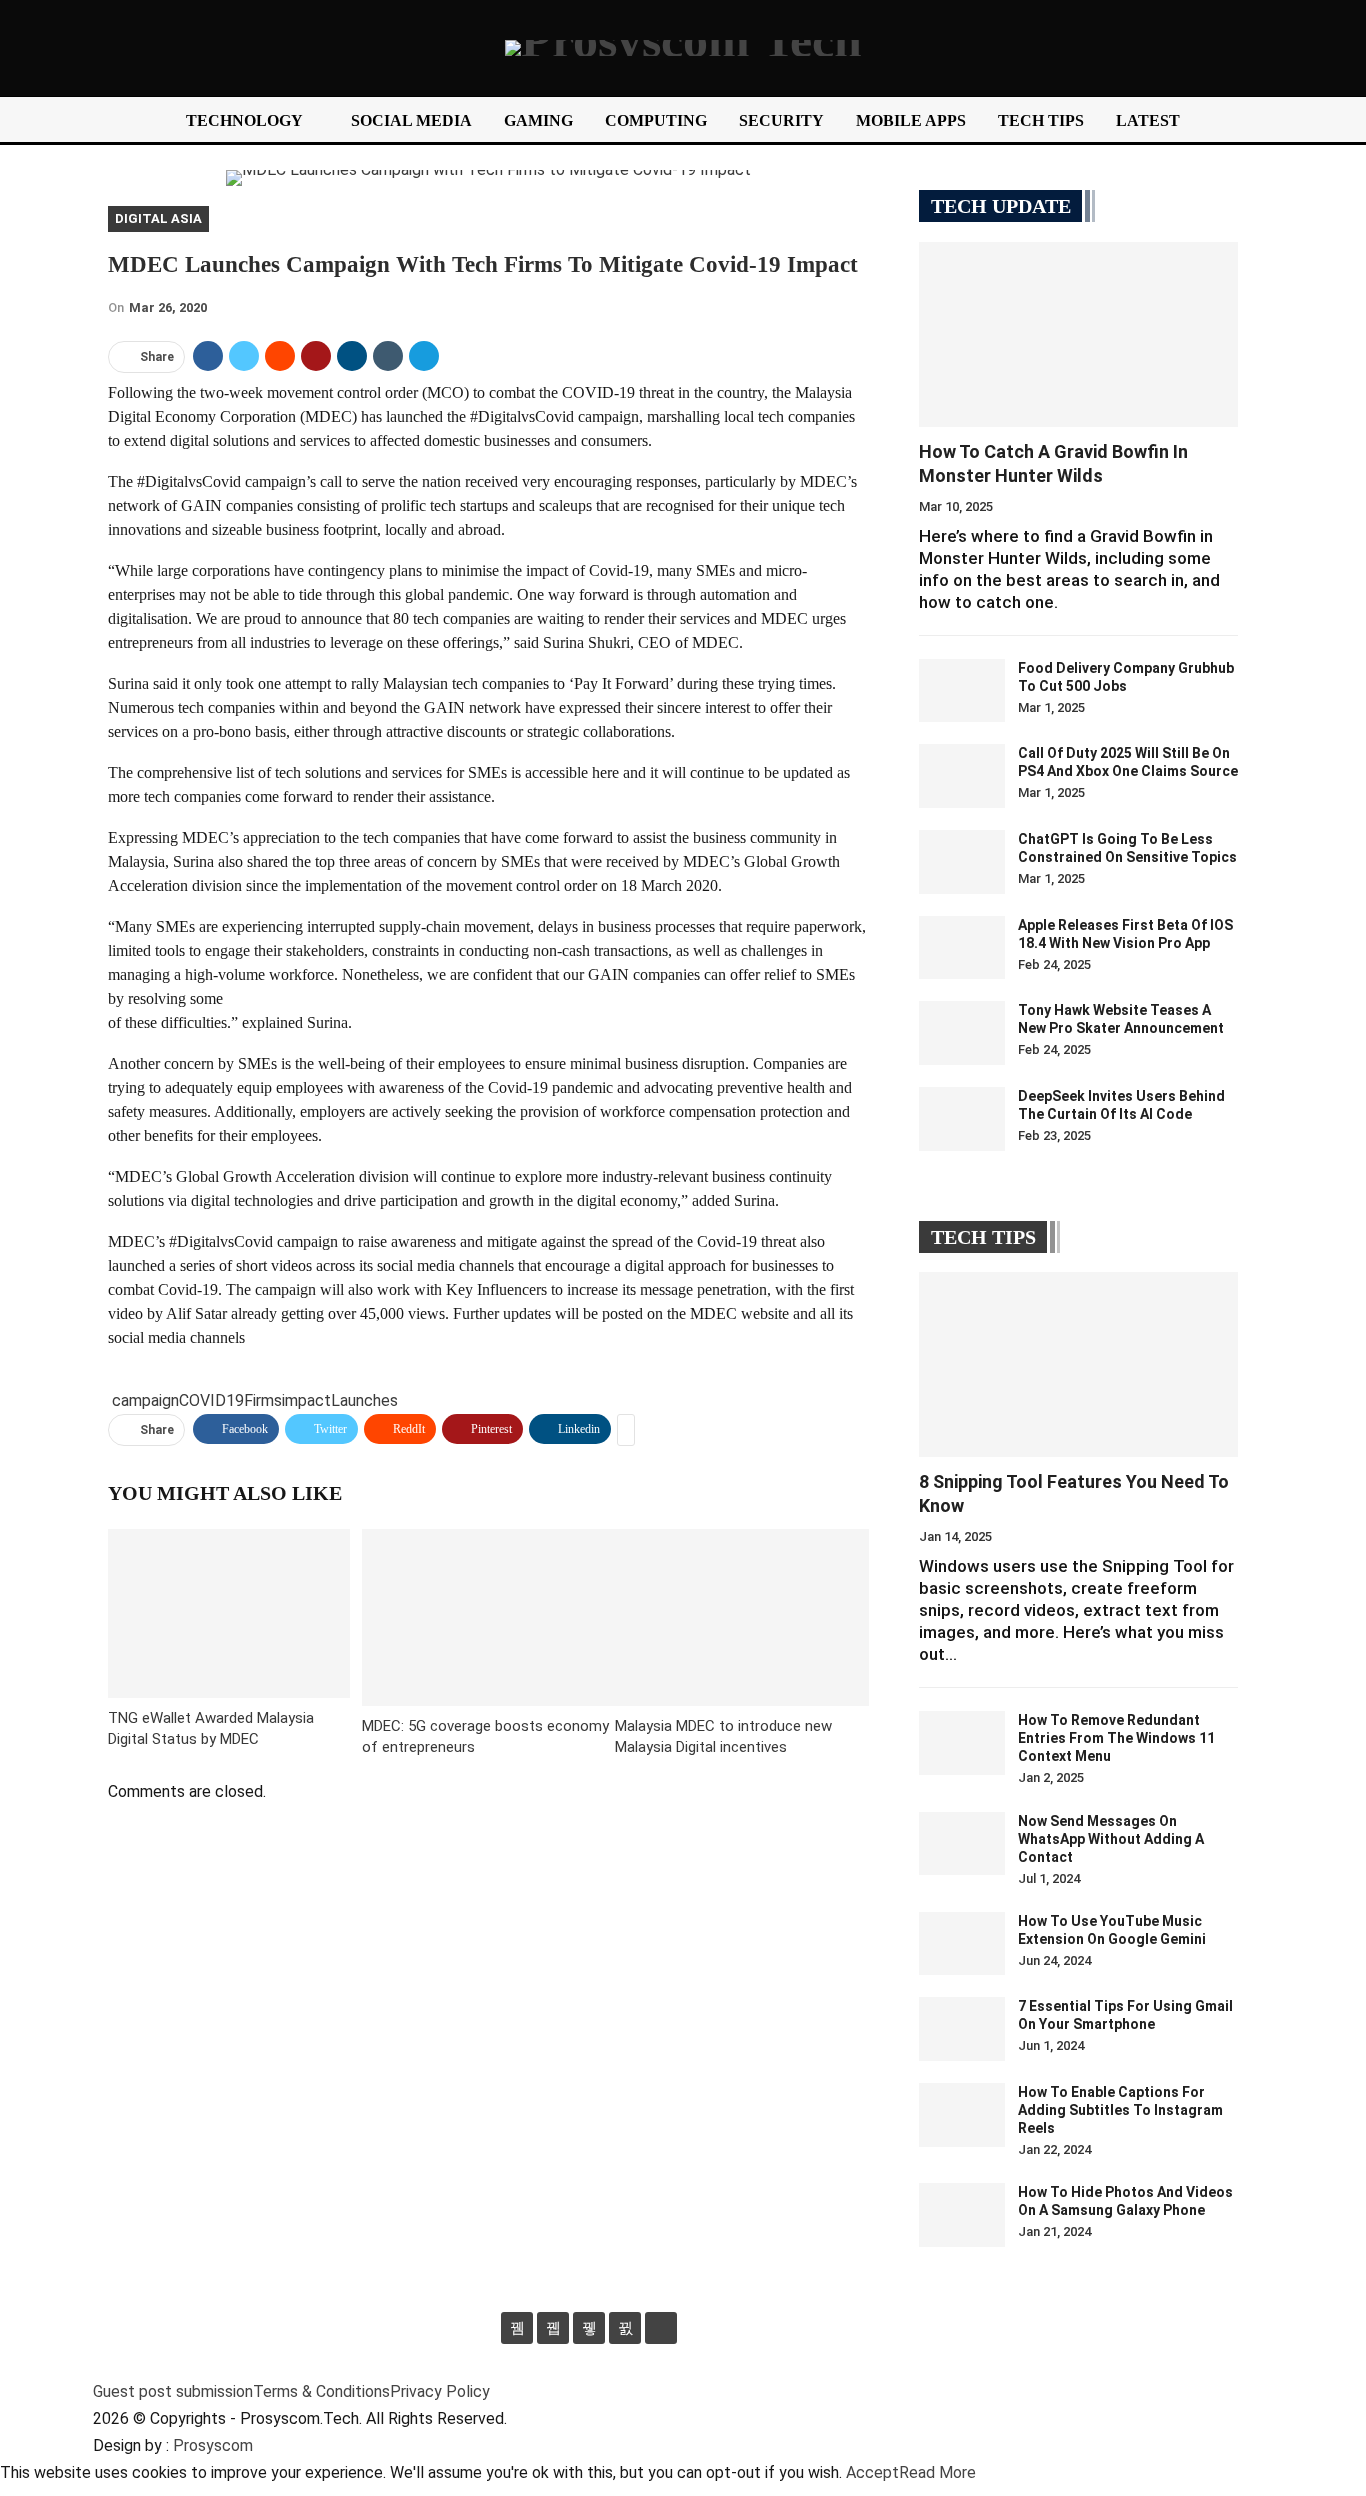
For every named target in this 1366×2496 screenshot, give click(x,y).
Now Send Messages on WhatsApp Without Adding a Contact (1111, 1839)
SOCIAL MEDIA (411, 120)
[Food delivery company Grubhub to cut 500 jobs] (962, 691)
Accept (872, 2472)
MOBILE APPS (911, 120)
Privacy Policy (440, 2391)
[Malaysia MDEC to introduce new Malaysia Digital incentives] (742, 1617)
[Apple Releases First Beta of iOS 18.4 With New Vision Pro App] (962, 948)
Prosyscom (213, 2445)
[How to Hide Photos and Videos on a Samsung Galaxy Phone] (962, 2215)
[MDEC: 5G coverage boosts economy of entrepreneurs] (489, 1617)
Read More (937, 2472)
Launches (364, 1400)
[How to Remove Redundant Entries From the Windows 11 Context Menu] (962, 1743)
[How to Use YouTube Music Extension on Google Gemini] (962, 1944)
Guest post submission (173, 2391)
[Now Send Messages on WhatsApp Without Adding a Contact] (962, 1844)
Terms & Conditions (321, 2391)
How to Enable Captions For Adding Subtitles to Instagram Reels (1120, 2110)
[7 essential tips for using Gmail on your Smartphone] (962, 2029)
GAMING (538, 120)
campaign (145, 1400)
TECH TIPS (1041, 120)
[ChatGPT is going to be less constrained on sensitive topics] (962, 862)
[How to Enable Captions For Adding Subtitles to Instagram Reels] (962, 2115)
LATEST (1148, 120)
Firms (263, 1400)
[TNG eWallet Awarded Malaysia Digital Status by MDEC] (229, 1613)
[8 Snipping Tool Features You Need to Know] (1078, 1364)
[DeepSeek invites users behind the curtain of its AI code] (962, 1119)
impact (306, 1400)
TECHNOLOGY (244, 120)
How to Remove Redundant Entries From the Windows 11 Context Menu (1116, 1738)
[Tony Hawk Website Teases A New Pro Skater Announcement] (962, 1033)
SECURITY (781, 120)
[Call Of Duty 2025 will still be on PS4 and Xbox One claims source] (962, 776)
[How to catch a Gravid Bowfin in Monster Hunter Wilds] (1078, 334)
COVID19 (211, 1400)
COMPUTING (656, 120)
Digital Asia (158, 218)
